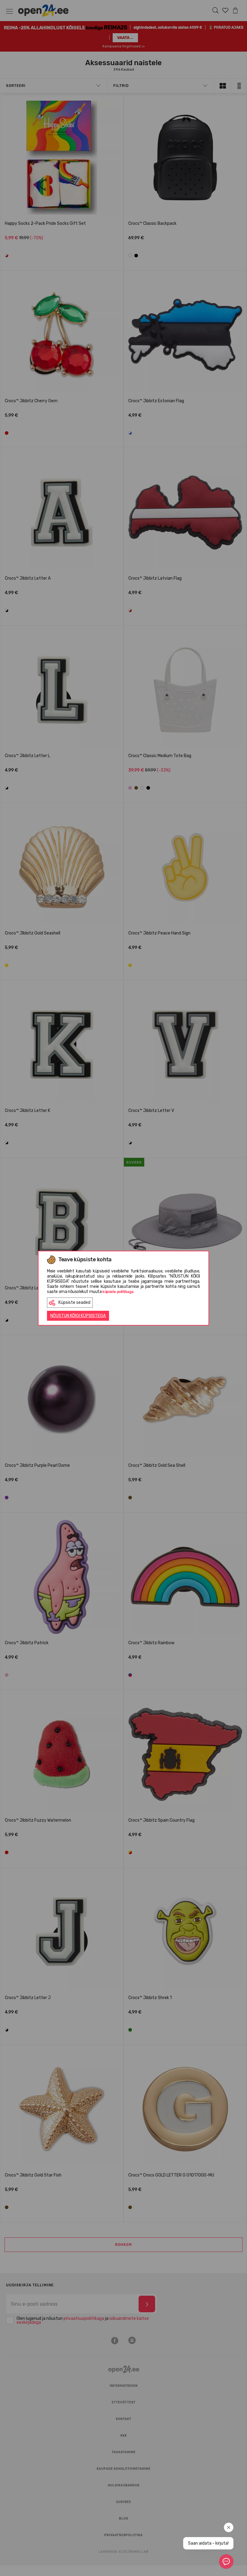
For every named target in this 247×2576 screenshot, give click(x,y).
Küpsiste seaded (74, 1302)
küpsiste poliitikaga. (118, 1292)
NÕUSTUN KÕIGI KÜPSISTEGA (78, 1316)
